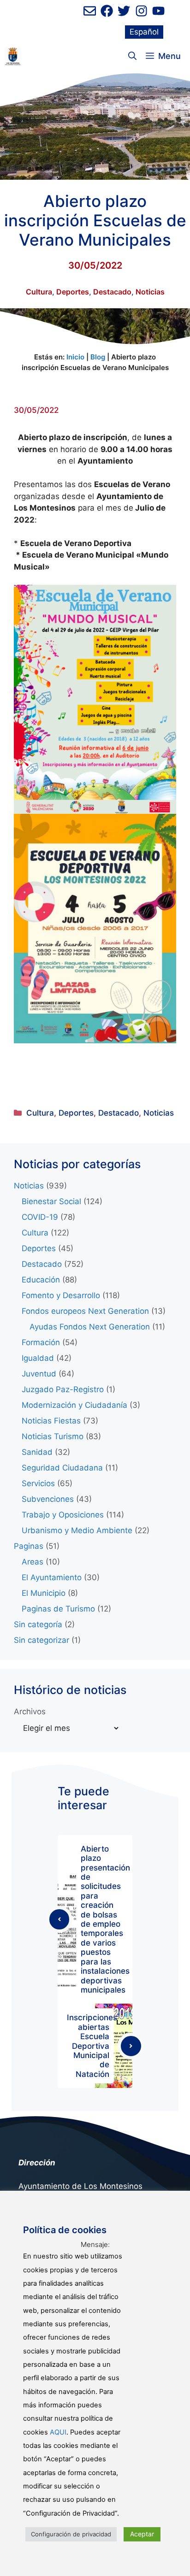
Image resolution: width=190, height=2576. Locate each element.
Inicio (75, 357)
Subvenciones (48, 1499)
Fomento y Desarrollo (61, 1295)
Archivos (30, 1711)
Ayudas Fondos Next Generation (90, 1327)
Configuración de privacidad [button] (71, 2534)
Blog (98, 357)
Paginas (29, 1546)
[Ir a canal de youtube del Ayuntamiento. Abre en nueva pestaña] (158, 11)
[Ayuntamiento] (13, 56)
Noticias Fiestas (51, 1421)
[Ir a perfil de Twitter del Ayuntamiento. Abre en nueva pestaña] (124, 11)
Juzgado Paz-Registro (63, 1389)
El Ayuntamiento (52, 1577)
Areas (33, 1562)
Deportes (73, 292)
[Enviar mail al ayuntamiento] (90, 11)
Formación (41, 1342)
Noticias (150, 292)
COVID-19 (40, 1217)
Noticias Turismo (53, 1436)
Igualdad (38, 1358)
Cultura (39, 292)
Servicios (38, 1483)
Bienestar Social (51, 1201)
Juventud (39, 1374)
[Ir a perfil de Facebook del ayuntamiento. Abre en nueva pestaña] (107, 11)
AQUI (58, 2432)
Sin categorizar (42, 1640)
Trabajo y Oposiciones (63, 1515)
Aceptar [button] (142, 2534)
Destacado (112, 292)
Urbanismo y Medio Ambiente (77, 1530)
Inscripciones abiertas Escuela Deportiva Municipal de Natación (92, 2046)
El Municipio (44, 1593)
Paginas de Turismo (58, 1609)
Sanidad (37, 1452)
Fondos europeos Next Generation (85, 1311)
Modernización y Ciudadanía (74, 1405)
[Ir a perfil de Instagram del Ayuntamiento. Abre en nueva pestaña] (141, 11)
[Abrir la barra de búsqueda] (132, 56)
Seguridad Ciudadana (62, 1468)
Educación (41, 1280)
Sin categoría (38, 1624)
